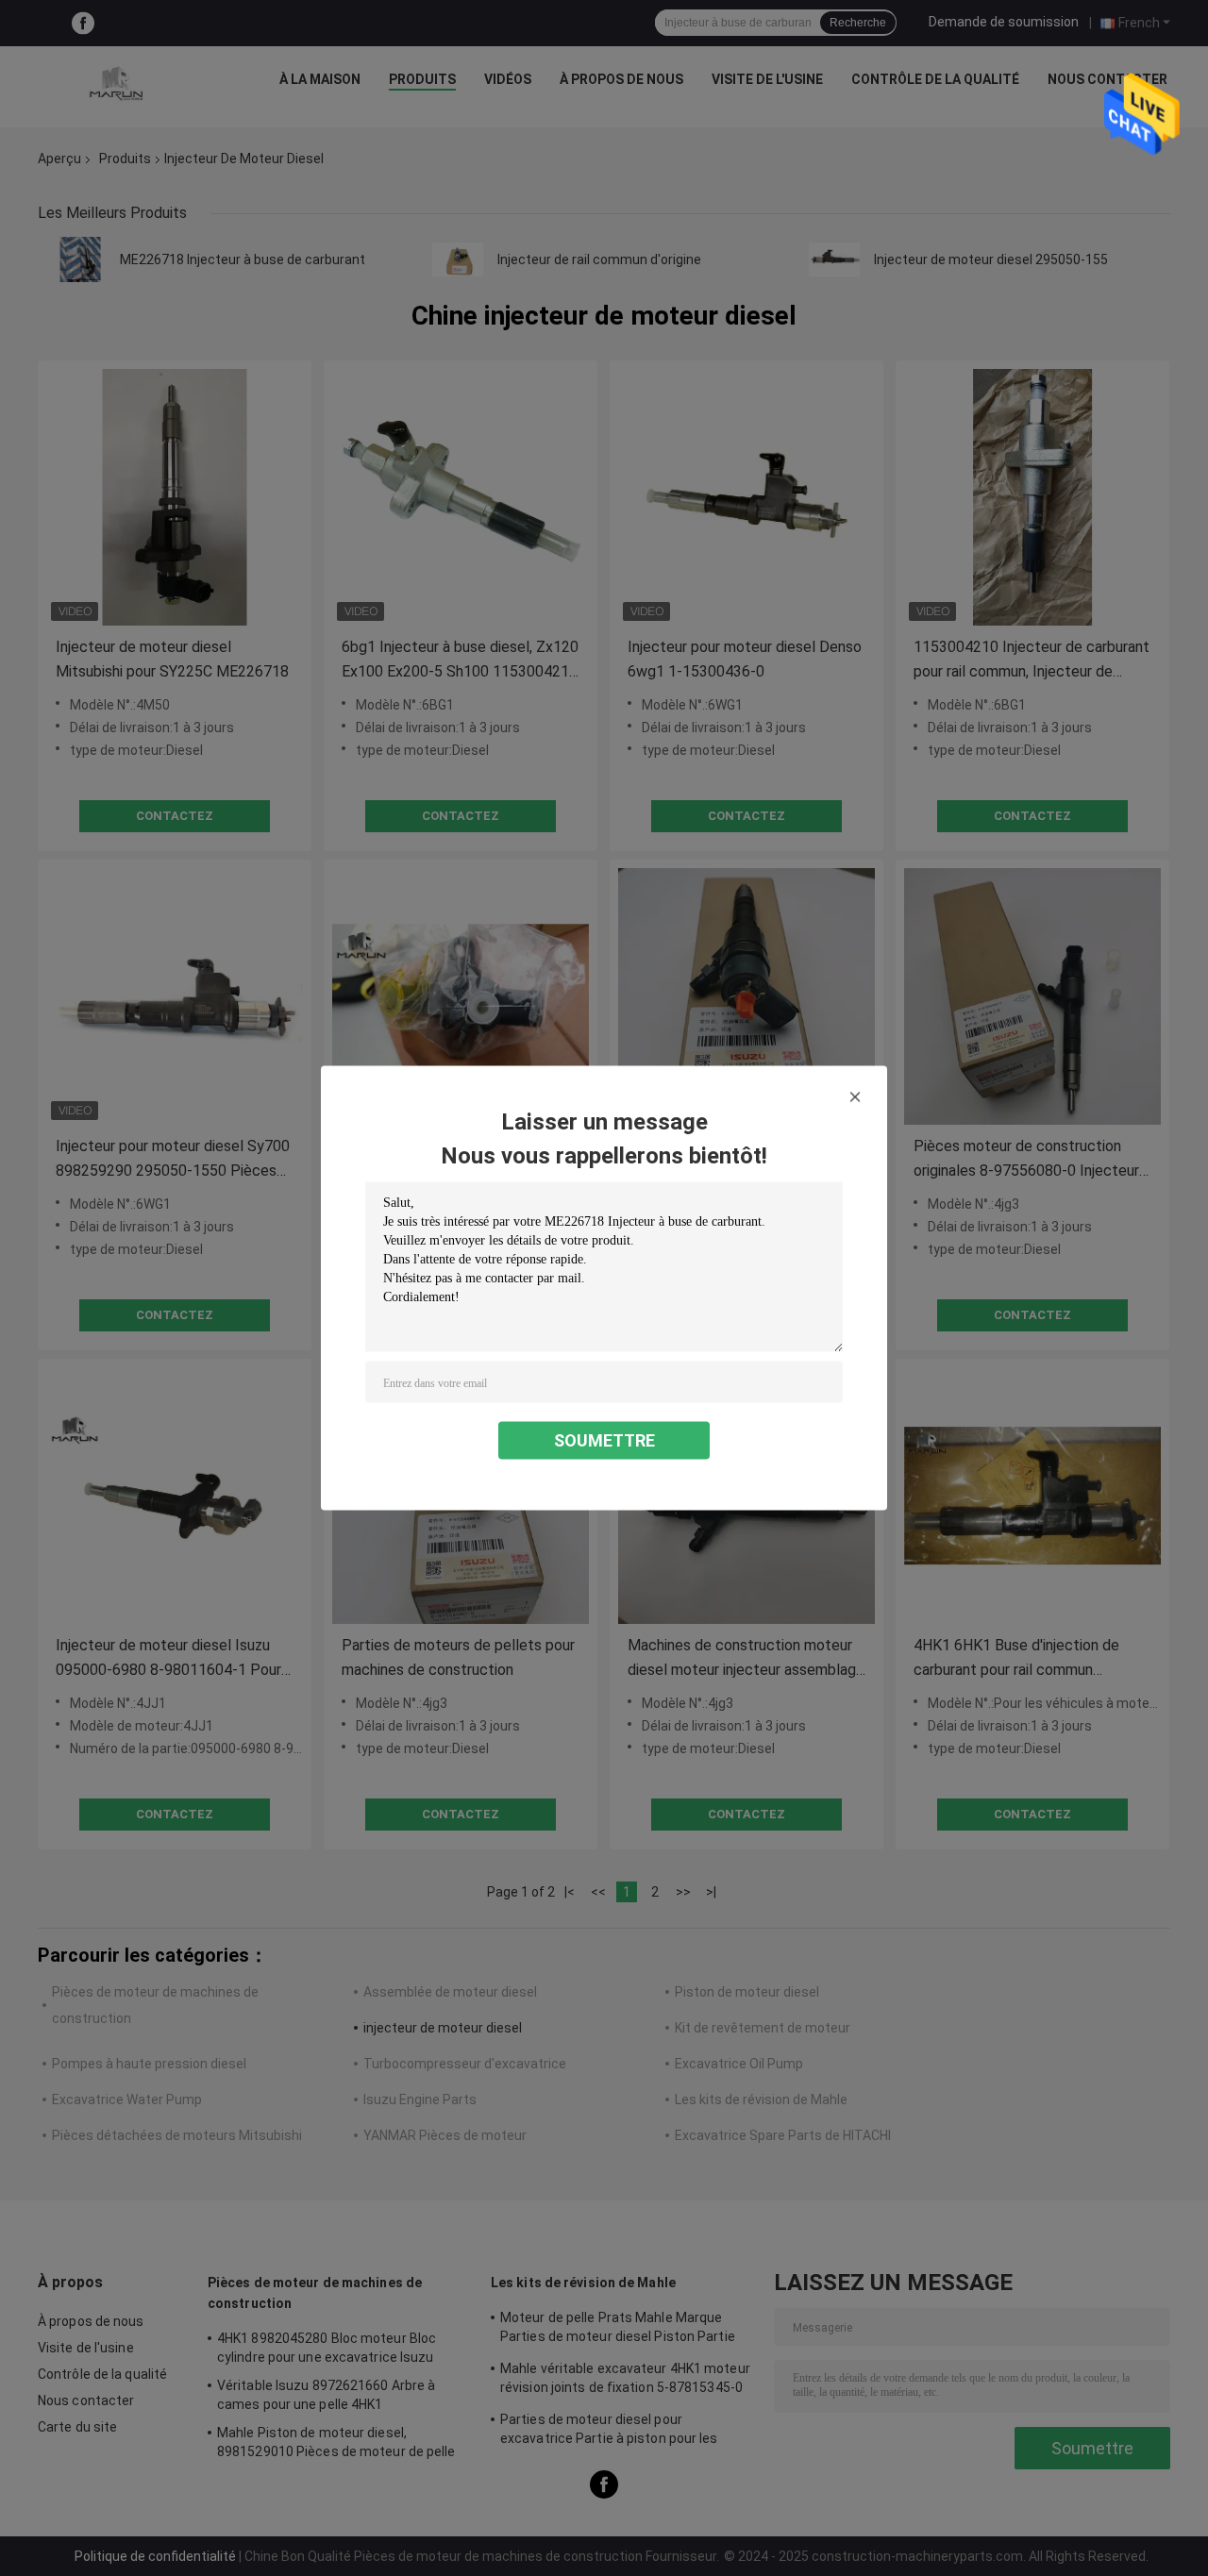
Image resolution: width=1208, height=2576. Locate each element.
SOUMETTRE (604, 1440)
